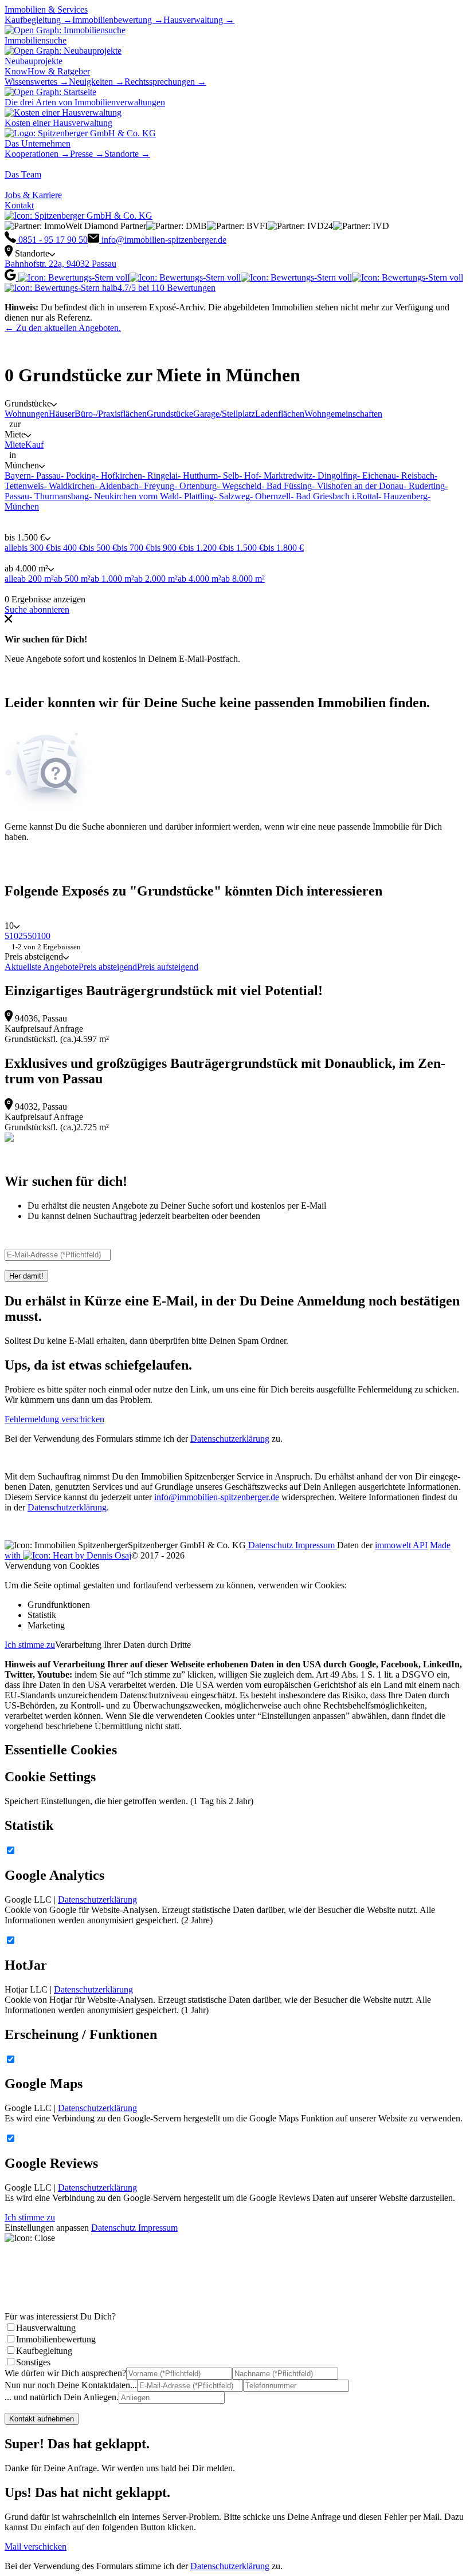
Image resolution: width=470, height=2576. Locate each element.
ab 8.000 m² (243, 579)
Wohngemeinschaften (343, 414)
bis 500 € (100, 548)
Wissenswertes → (37, 82)
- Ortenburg (195, 486)
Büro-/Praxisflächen (111, 414)
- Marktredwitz (285, 476)
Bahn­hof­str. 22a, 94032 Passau (60, 264)
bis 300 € (34, 548)
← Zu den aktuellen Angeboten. (63, 328)
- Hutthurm (198, 476)
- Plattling (196, 496)
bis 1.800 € (284, 548)
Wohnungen (27, 414)
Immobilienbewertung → (118, 20)
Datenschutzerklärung (230, 1439)
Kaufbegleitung (44, 2351)
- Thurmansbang (59, 496)
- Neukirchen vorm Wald (134, 496)
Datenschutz (271, 1545)
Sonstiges (33, 2362)
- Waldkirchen (69, 486)
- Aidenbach (117, 486)
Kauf (34, 445)
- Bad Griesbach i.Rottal (334, 496)
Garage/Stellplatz (224, 414)
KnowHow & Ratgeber (47, 71)
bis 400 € (67, 548)
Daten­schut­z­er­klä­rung (67, 1507)
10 (14, 936)
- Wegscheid (239, 486)
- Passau (46, 476)
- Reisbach (415, 476)
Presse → (87, 154)
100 (44, 936)
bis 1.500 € (244, 548)
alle (11, 548)
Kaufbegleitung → (38, 20)
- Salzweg (232, 496)
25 (23, 936)
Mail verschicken (36, 2547)
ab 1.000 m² (112, 579)
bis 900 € (167, 548)
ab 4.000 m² (199, 579)
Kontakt (19, 205)
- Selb (228, 476)
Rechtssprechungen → (165, 82)
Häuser (62, 414)
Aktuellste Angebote (42, 967)
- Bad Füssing (287, 486)
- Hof (249, 476)
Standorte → (127, 154)
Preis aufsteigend (168, 967)
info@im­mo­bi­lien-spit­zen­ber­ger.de (217, 1497)
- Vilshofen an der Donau (358, 486)
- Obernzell (270, 496)
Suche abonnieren (37, 610)
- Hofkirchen (119, 476)
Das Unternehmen (38, 143)
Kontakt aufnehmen (42, 2419)
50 (32, 936)
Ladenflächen (280, 414)
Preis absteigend (108, 967)
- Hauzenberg (403, 496)
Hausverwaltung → (199, 20)
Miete (15, 445)
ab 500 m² (72, 579)
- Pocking (78, 476)
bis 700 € (134, 548)
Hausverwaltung (46, 2328)
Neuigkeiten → (97, 82)
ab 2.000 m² (156, 579)
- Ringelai (160, 476)
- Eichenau (377, 476)
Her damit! (26, 1276)
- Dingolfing (335, 476)
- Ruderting (424, 486)
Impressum (316, 1545)
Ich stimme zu (30, 1645)
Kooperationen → (37, 154)
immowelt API (401, 1545)
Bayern (18, 476)
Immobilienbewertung (56, 2339)
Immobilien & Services (46, 9)
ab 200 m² (36, 579)
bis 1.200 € (203, 548)
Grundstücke (170, 414)
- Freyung (156, 486)
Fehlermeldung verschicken (54, 1419)
